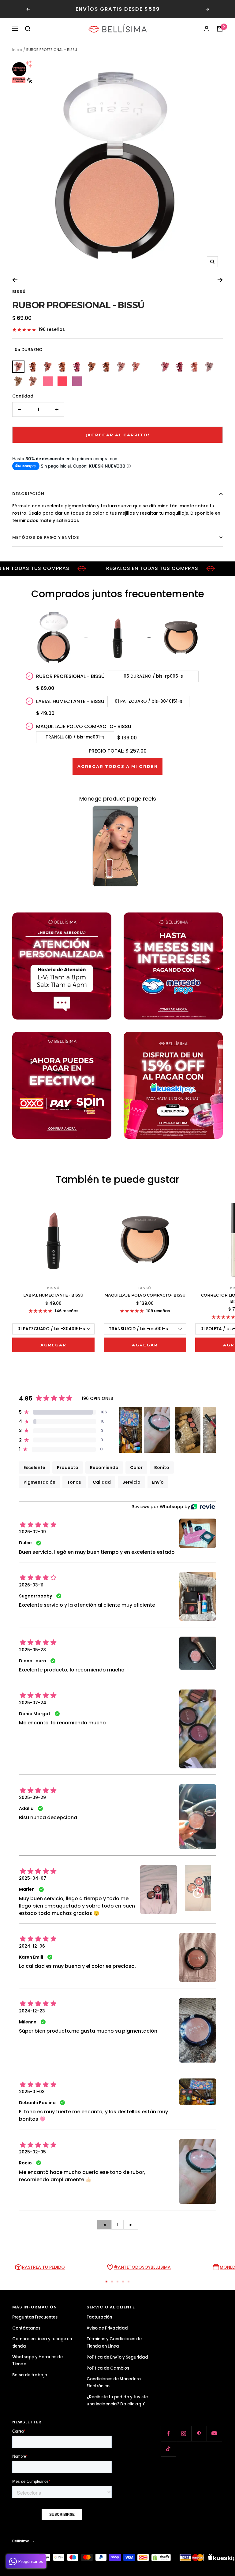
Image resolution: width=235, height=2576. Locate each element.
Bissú (19, 292)
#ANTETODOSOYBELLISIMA (142, 2267)
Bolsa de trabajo (30, 2375)
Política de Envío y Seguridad (117, 2357)
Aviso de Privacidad (107, 2328)
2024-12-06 (32, 1946)
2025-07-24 (33, 1703)
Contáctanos (26, 2328)
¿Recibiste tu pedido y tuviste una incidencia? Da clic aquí (117, 2400)
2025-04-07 (33, 1878)
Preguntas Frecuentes (35, 2317)
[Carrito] (220, 29)
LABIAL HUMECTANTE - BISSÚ (70, 701)
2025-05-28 (32, 1650)
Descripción (28, 494)
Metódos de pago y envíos (46, 537)
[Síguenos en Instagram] (184, 2434)
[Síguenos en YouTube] (214, 2434)
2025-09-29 (32, 1797)
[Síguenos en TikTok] (168, 2449)
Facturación (99, 2317)
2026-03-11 (31, 1585)
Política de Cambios (108, 2368)
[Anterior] (15, 280)
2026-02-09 (32, 1532)
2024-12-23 (32, 2011)
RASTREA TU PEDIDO (43, 2267)
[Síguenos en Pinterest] (199, 2434)
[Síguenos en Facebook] (168, 2434)
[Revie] (203, 1507)
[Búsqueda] (28, 29)
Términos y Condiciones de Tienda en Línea (114, 2342)
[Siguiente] (220, 280)
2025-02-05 (32, 2152)
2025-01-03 (32, 2092)
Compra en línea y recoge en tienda (42, 2342)
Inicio (17, 50)
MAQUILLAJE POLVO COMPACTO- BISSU (84, 726)
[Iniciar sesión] (207, 29)
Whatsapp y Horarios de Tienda (37, 2360)
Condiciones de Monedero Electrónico (114, 2382)
